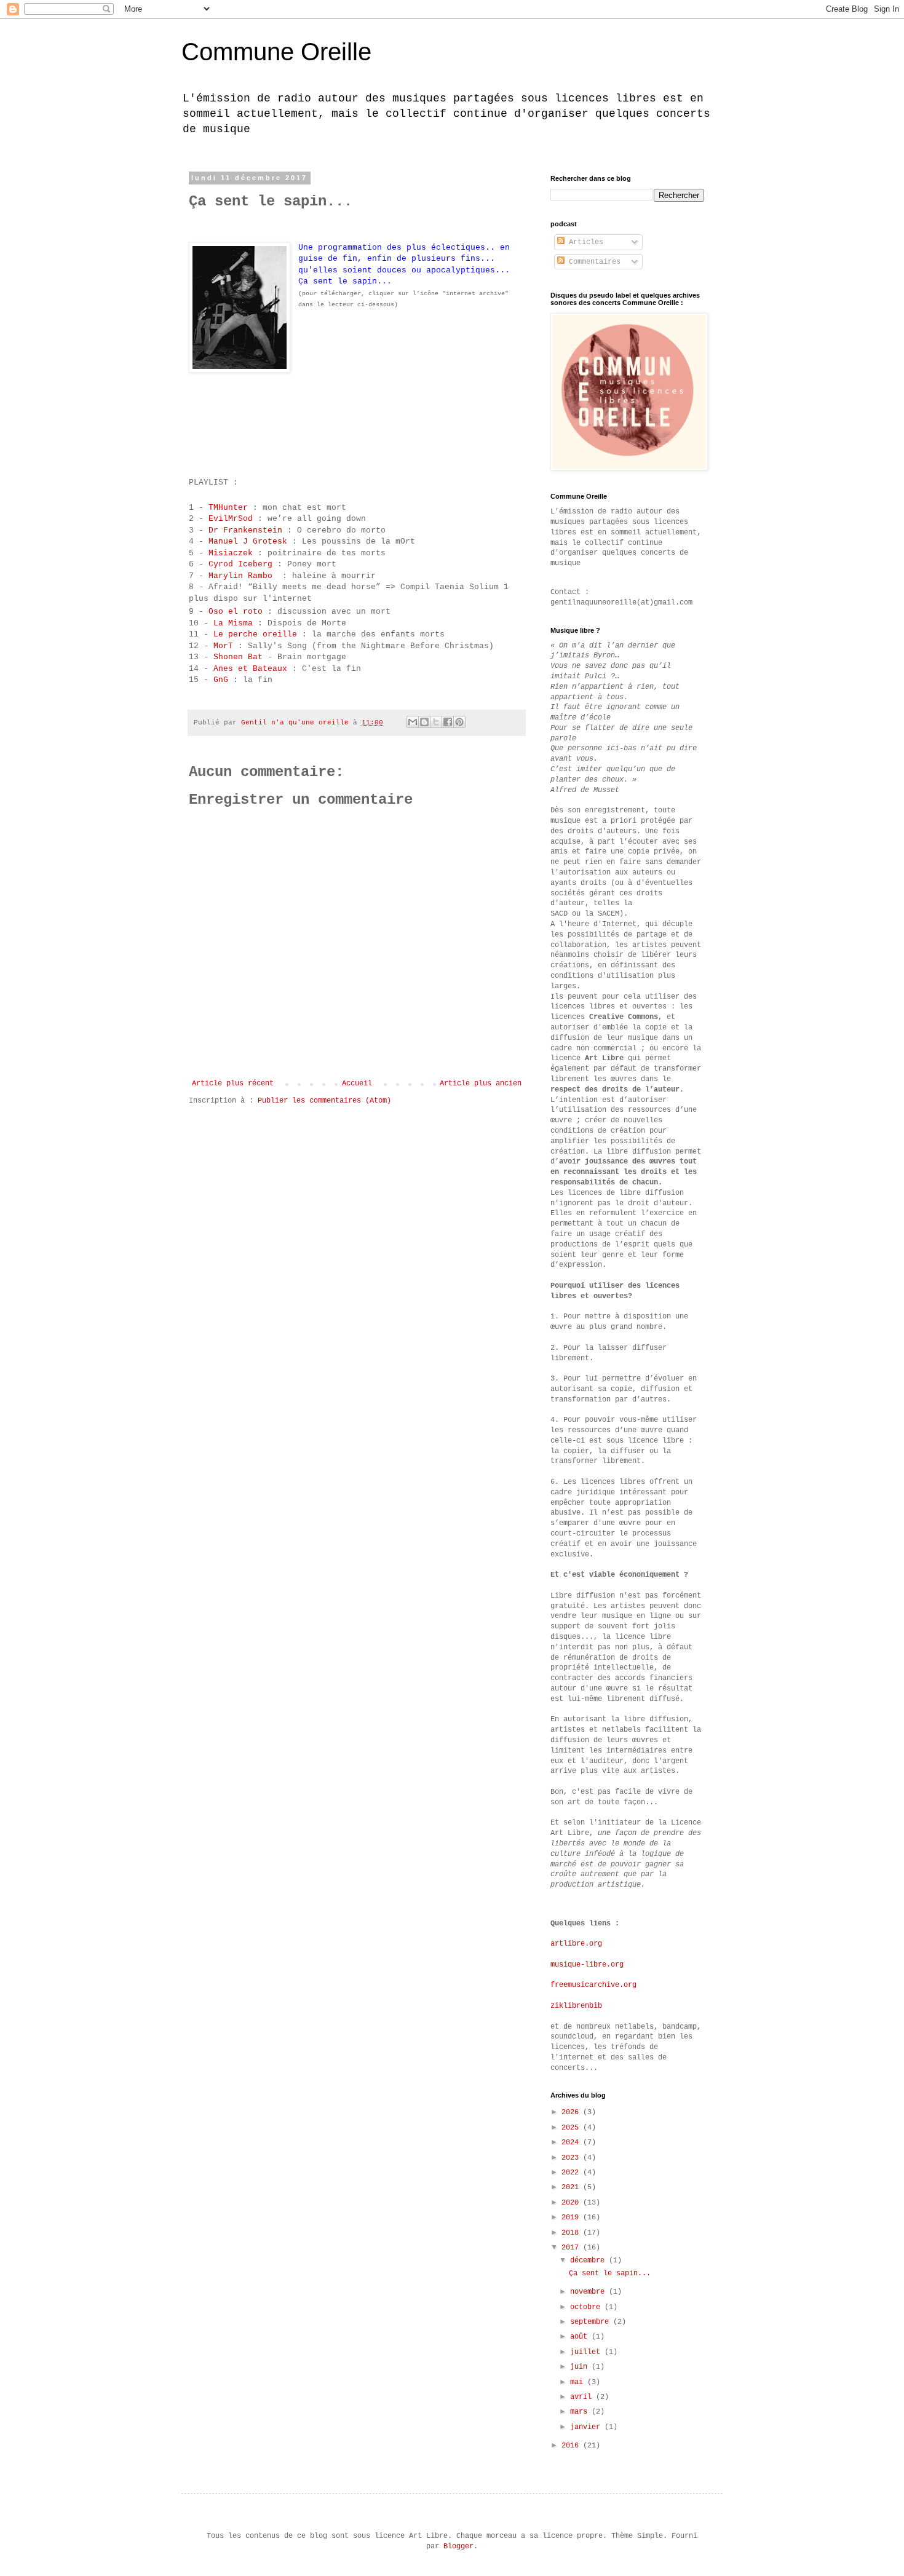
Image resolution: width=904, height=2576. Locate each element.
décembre (589, 2261)
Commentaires (593, 262)
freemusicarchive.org (593, 1985)
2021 (572, 2187)
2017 (572, 2248)
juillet (587, 2352)
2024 (572, 2142)
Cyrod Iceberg (243, 564)
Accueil (357, 1084)
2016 (572, 2446)
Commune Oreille (276, 52)
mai (579, 2382)
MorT (226, 646)
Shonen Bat (238, 657)
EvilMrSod (233, 519)
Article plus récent (233, 1084)
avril (583, 2397)
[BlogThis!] (424, 722)
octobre (587, 2307)
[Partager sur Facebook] (448, 722)
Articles (584, 242)
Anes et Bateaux (253, 669)
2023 (572, 2158)
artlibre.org (576, 1944)
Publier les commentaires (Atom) (324, 1101)
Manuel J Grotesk (248, 541)
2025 (572, 2128)
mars (581, 2412)
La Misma (236, 623)
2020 (572, 2203)
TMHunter (231, 508)
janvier (587, 2427)
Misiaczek (233, 553)
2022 (572, 2173)
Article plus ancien (481, 1084)
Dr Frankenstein (248, 530)
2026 (572, 2112)
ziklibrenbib (576, 2006)
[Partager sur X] (436, 722)
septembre (592, 2322)
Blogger (458, 2546)
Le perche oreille (258, 634)
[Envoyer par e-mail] (413, 722)
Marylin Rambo (243, 576)
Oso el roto (236, 612)
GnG (223, 680)
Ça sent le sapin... (610, 2273)
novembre (589, 2292)
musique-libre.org (587, 1965)
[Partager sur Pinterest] (459, 722)
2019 (572, 2217)
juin (581, 2367)
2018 (572, 2233)
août (581, 2337)
